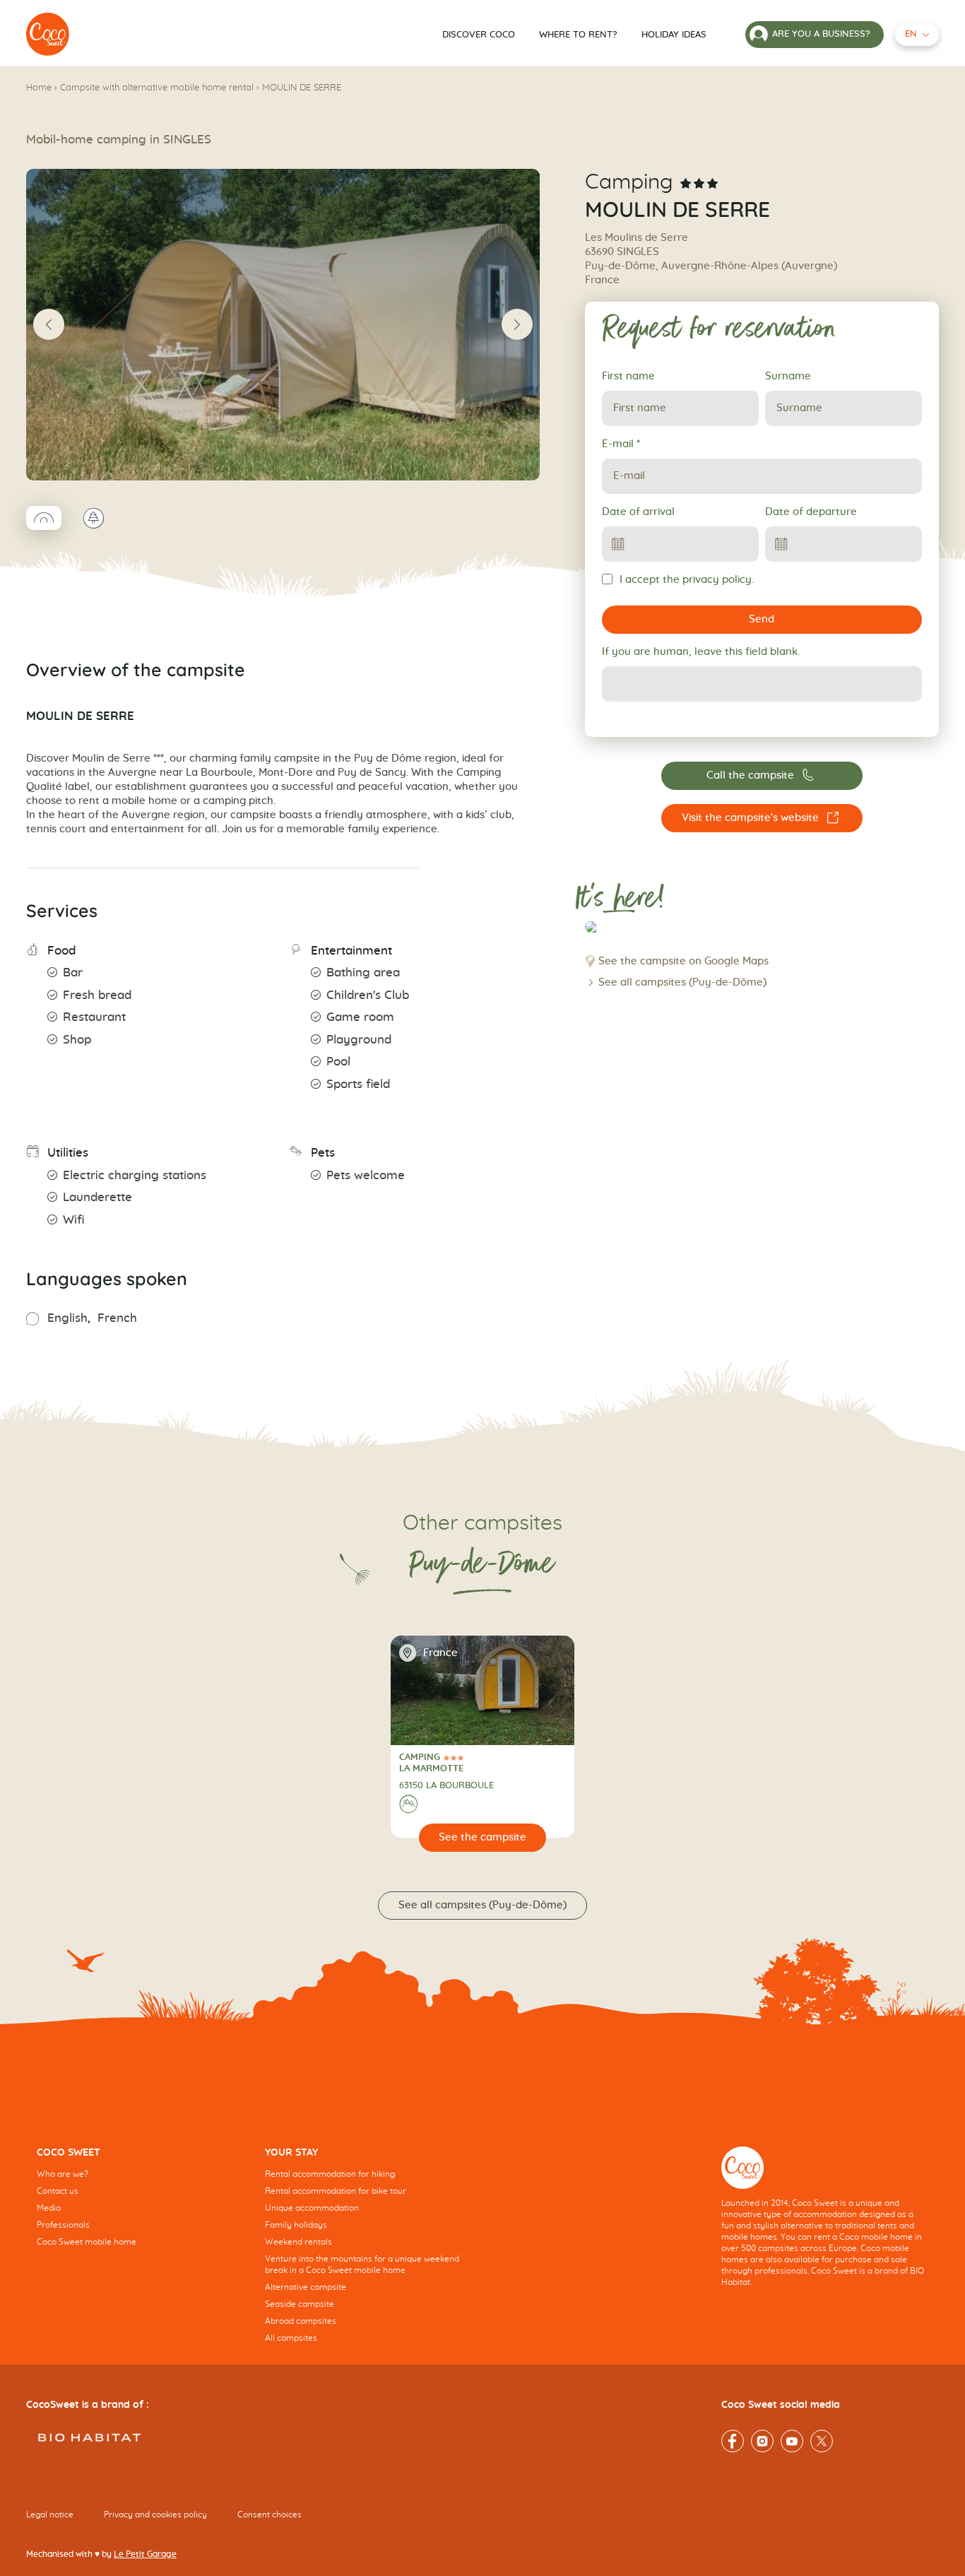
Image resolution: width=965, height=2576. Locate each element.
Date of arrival (638, 512)
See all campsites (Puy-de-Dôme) (682, 982)
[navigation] (140, 2208)
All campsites (291, 2338)
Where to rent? (578, 35)
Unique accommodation (312, 2208)
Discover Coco (479, 35)
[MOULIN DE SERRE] (48, 35)
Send (762, 619)
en (911, 34)
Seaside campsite (300, 2304)
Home (39, 88)
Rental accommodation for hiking (330, 2174)
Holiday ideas (674, 35)
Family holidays (296, 2225)
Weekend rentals (298, 2242)
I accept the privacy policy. (687, 580)
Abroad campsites (301, 2321)
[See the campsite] (483, 1838)
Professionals (63, 2225)
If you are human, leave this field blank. (701, 652)
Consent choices (270, 2514)
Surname (788, 376)
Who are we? (63, 2174)
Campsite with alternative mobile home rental (157, 88)
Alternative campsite (306, 2287)
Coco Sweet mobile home (87, 2242)
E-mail (621, 444)
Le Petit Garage (145, 2553)
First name (628, 376)
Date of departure (811, 512)
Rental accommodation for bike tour (336, 2191)
